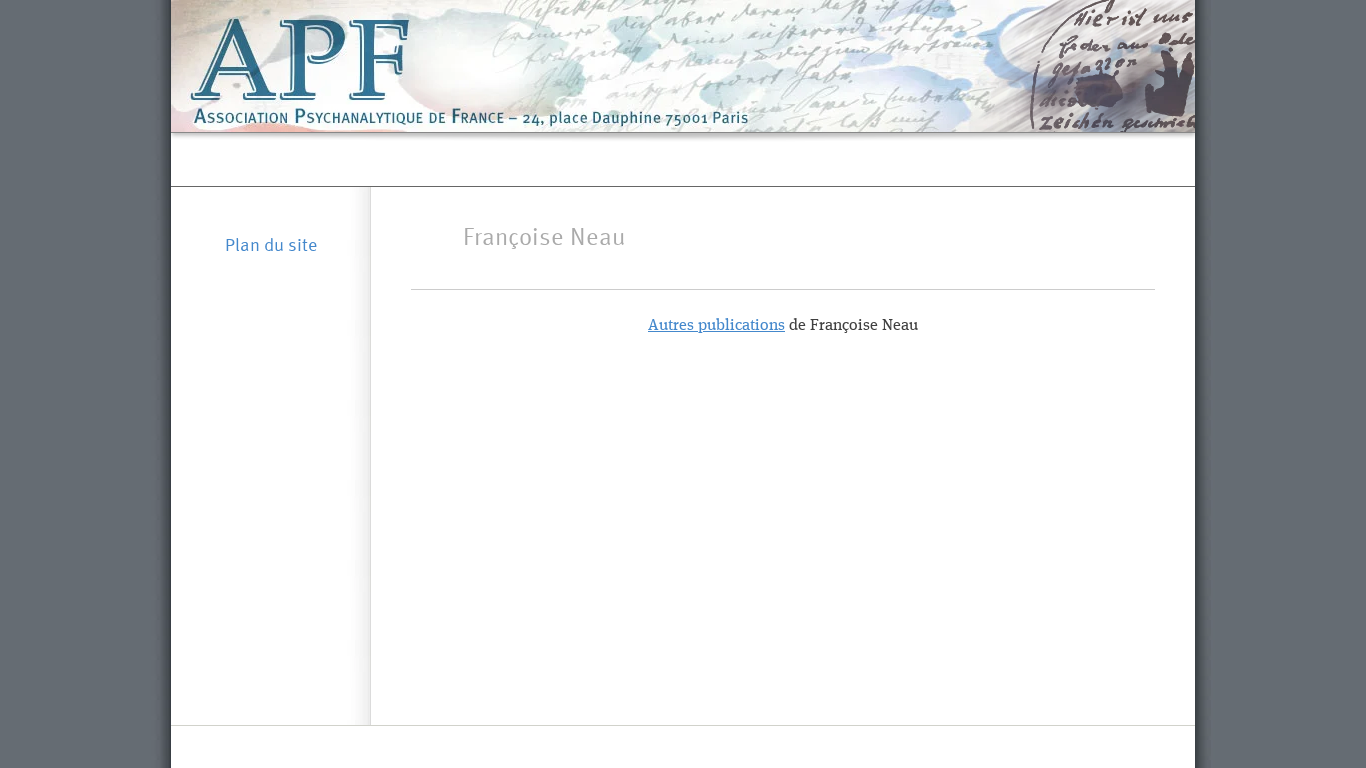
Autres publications (716, 326)
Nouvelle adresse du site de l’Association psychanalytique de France (684, 159)
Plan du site (271, 244)
